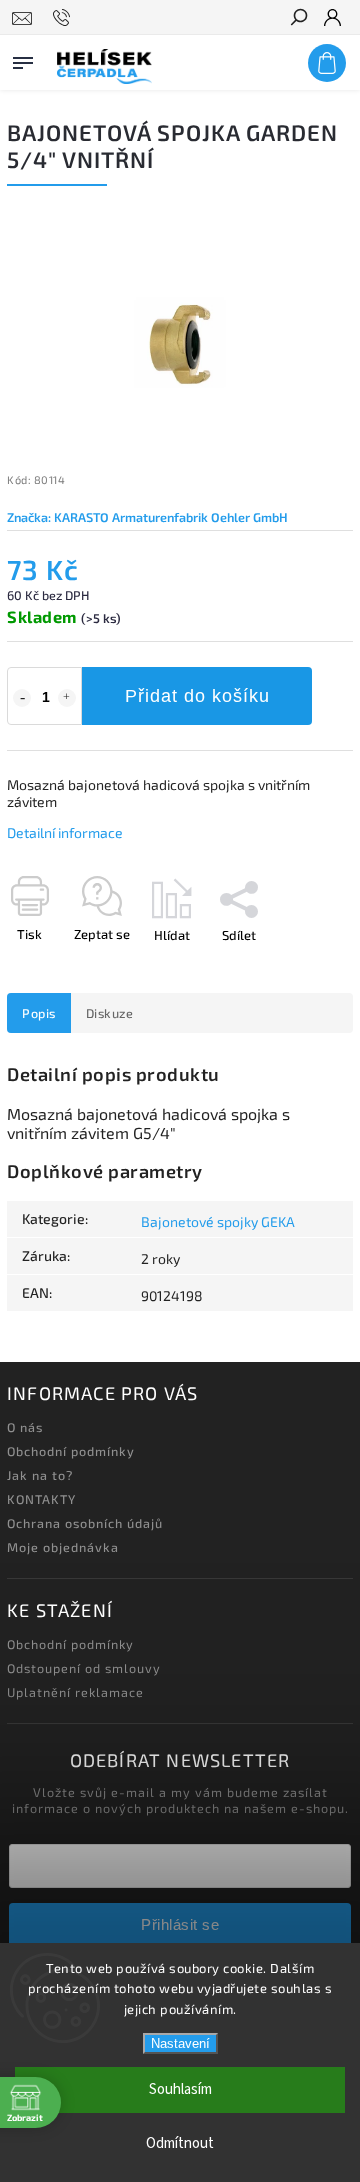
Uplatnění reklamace (75, 1692)
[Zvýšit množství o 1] (67, 698)
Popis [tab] (39, 1013)
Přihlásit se (180, 1924)
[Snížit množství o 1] (22, 698)
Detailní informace (65, 832)
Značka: (147, 517)
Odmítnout (180, 2143)
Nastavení (180, 2043)
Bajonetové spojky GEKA (218, 1221)
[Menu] (23, 59)
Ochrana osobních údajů (85, 1523)
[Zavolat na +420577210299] (64, 18)
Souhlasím (180, 2089)
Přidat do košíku (197, 696)
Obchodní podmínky (71, 1451)
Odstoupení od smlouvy (84, 1668)
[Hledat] (298, 19)
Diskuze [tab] (110, 1013)
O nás (25, 1427)
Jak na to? (40, 1475)
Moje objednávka (63, 1547)
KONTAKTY (41, 1499)
